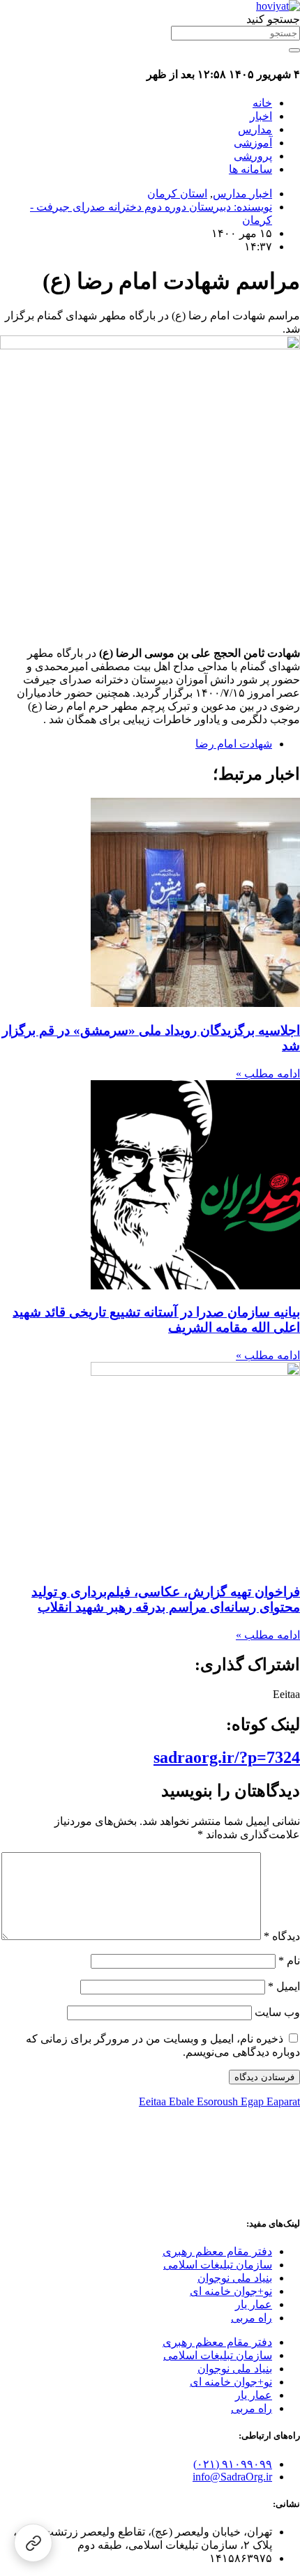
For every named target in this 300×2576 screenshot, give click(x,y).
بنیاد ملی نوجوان (235, 2278)
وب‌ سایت (277, 2012)
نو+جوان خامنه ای (231, 2291)
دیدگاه (282, 1936)
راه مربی (252, 2318)
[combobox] (235, 33)
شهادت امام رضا (234, 744)
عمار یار (254, 2304)
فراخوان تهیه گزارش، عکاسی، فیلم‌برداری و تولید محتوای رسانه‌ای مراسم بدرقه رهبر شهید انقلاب (166, 1599)
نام (289, 1961)
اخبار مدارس (242, 194)
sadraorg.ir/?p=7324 (227, 1757)
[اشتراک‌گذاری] (33, 2543)
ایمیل (284, 1986)
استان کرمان (177, 194)
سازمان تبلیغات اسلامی (218, 2265)
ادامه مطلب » (268, 1074)
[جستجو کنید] (294, 50)
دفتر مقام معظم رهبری (217, 2251)
